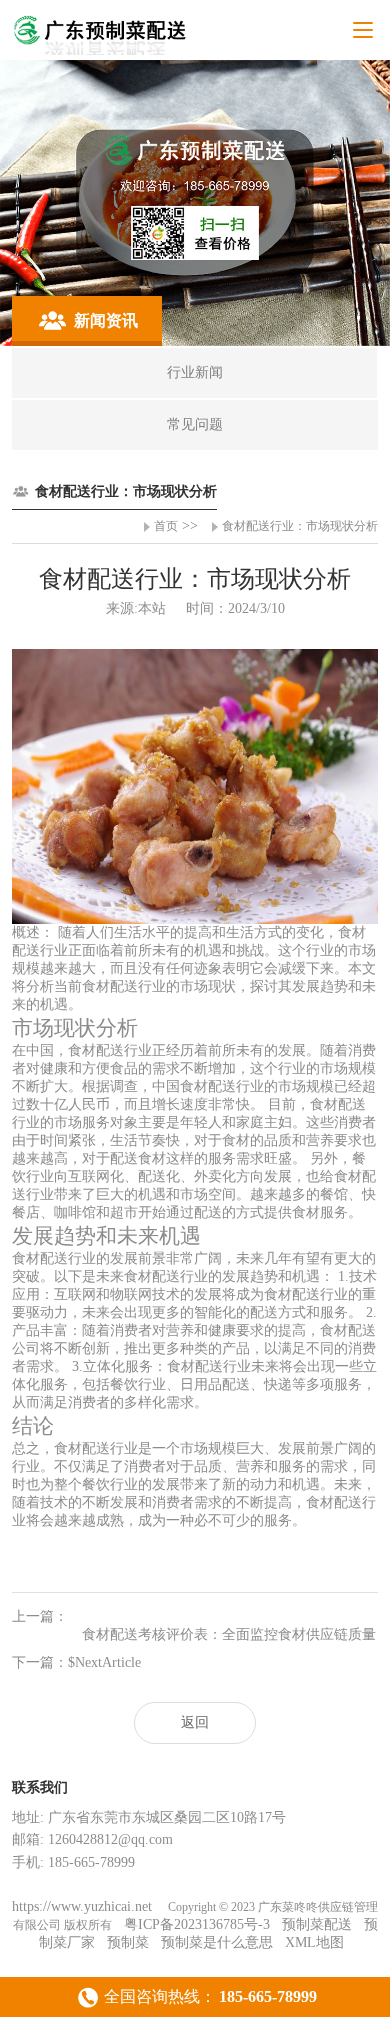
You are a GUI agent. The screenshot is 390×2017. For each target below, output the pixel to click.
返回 (195, 1722)
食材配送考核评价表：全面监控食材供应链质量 (229, 1634)
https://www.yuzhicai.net (84, 1906)
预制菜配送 (317, 1924)
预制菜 (128, 1942)
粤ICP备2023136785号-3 (197, 1924)
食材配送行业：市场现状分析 (300, 526)
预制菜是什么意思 (217, 1942)
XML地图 (314, 1942)
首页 (166, 526)
